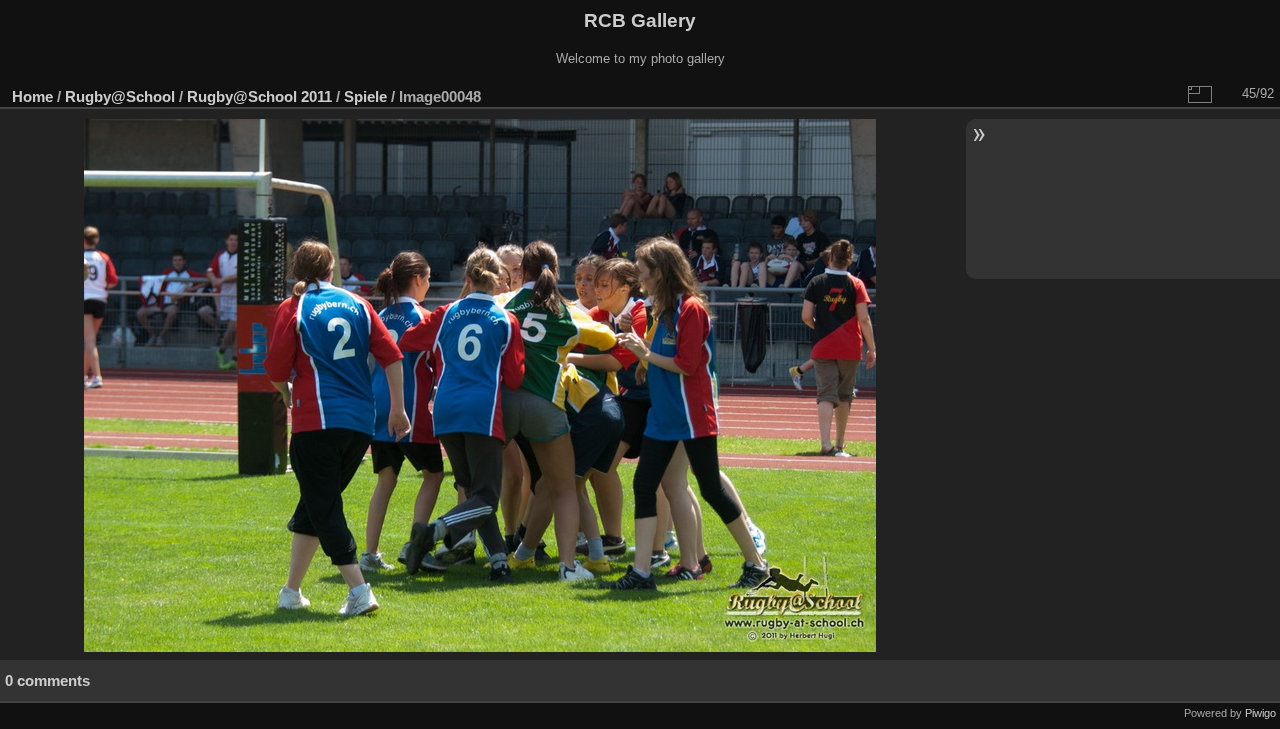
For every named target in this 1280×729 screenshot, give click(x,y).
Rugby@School (120, 96)
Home (32, 96)
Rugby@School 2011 (259, 96)
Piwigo (1260, 713)
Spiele (365, 96)
